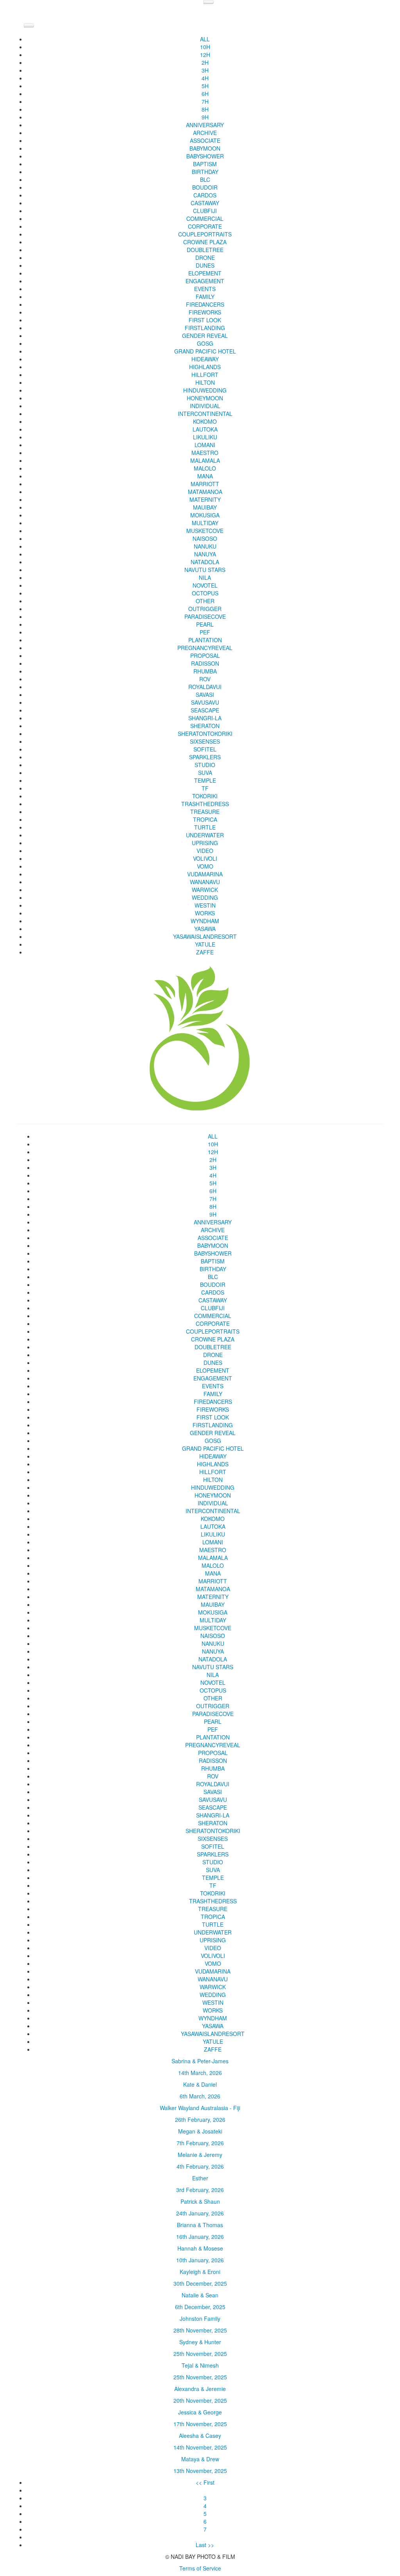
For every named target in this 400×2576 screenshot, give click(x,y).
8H (205, 109)
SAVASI (205, 695)
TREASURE (205, 812)
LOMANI (205, 445)
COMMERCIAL (205, 219)
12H (205, 55)
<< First (205, 2482)
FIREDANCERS (205, 304)
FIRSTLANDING (205, 328)
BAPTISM (205, 164)
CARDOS (205, 195)
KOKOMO (205, 421)
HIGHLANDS (205, 367)
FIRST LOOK (205, 320)
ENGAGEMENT (205, 281)
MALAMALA (205, 460)
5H (205, 86)
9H (205, 117)
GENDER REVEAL (205, 336)
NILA (205, 577)
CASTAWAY (205, 203)
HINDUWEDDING (205, 390)
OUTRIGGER (205, 609)
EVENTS (205, 289)
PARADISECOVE (205, 616)
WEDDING (205, 897)
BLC (205, 179)
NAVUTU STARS (205, 570)
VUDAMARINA (205, 874)
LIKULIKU (205, 437)
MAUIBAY (205, 507)
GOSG (205, 343)
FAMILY (205, 297)
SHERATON (205, 726)
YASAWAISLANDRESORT (205, 936)
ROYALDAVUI (205, 687)
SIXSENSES (205, 741)
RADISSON (205, 663)
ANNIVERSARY (205, 125)
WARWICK (205, 890)
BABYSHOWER (205, 156)
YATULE (205, 944)
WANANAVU (205, 882)
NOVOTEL (205, 585)
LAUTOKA (205, 429)
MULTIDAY (205, 523)
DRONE (205, 258)
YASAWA (205, 929)
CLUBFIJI (205, 211)
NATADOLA (205, 562)
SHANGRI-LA (205, 718)
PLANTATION (205, 640)
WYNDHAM (205, 921)
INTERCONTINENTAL (205, 414)
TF (205, 788)
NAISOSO (205, 538)
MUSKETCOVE (205, 531)
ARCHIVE (205, 133)
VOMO (205, 866)
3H (205, 70)
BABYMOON (205, 148)
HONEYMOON (205, 398)
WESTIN (205, 905)
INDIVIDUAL (205, 406)
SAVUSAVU (205, 702)
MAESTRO (205, 453)
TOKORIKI (205, 796)
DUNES (205, 265)
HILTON (205, 382)
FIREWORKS (205, 312)
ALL (205, 39)
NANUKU (205, 546)
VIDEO (205, 851)
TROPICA (205, 819)
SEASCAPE (205, 710)
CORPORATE (205, 226)
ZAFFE (205, 952)
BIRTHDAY (205, 172)
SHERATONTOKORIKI (205, 734)
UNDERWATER (205, 835)
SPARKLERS (205, 757)
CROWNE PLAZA (205, 242)
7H (205, 101)
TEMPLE (205, 780)
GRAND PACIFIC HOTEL (205, 351)
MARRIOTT (205, 484)
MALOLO (205, 468)
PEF (205, 632)
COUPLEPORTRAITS (205, 234)
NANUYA (205, 554)
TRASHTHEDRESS (205, 804)
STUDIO (205, 765)
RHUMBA (205, 671)
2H (205, 62)
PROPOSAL (205, 656)
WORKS (205, 913)
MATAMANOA (205, 492)
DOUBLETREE (205, 250)
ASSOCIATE (205, 140)
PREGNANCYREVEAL (205, 648)
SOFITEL (205, 749)
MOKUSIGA (205, 515)
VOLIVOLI (205, 858)
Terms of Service (200, 2568)
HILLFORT (205, 375)
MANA (205, 476)
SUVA (205, 773)
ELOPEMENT (205, 273)
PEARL (205, 624)
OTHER (205, 601)
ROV (205, 679)
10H (205, 47)
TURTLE (205, 827)
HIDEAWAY (205, 359)
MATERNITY (205, 499)
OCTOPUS (205, 593)
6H (205, 94)
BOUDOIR (205, 187)
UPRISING (205, 843)
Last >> (205, 2545)
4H (205, 78)
